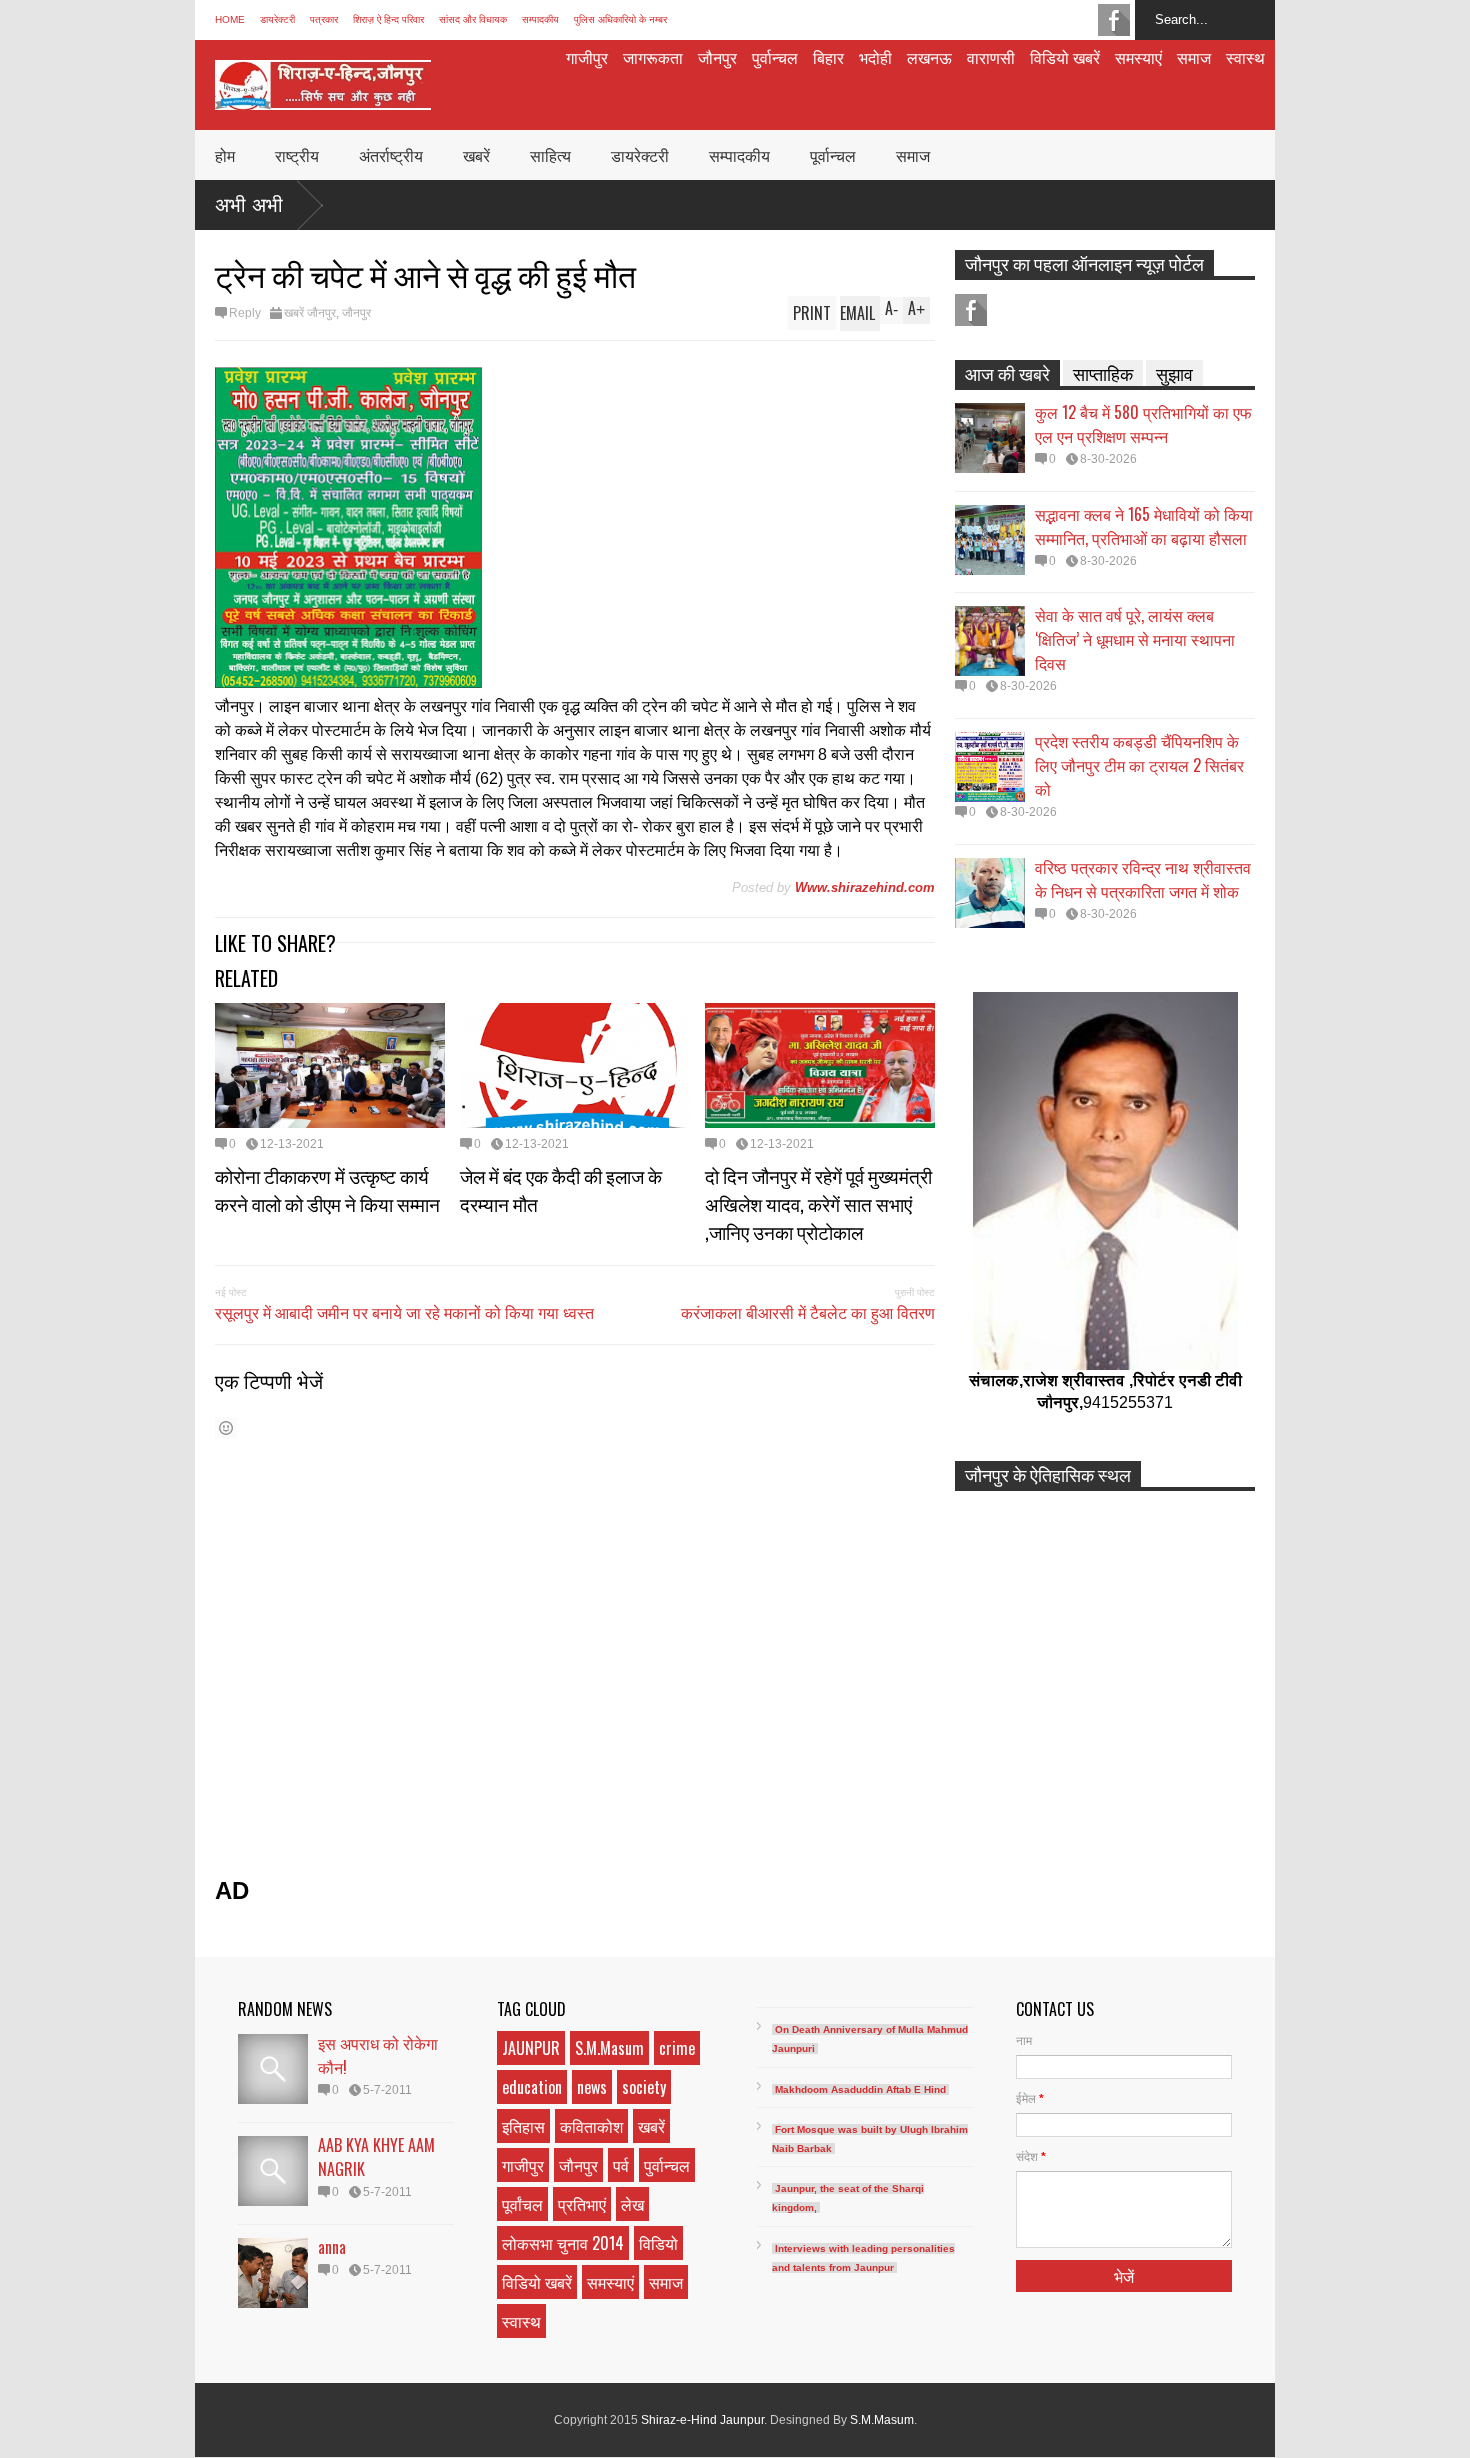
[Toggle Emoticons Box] (226, 1427)
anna (332, 2247)
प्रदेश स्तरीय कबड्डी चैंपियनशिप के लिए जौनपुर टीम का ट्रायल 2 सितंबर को (1139, 765)
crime (677, 2048)
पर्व (621, 2165)
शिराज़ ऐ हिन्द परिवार (388, 19)
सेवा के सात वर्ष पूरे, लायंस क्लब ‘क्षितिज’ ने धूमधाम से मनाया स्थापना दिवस (1135, 639)
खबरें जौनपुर (310, 313)
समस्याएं (1138, 57)
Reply (245, 313)
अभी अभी (249, 205)
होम (225, 155)
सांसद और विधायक (473, 19)
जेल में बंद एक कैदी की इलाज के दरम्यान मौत (561, 1189)
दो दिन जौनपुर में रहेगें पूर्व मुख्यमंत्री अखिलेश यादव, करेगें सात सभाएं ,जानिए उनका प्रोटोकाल (818, 1203)
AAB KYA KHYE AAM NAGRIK (376, 2157)
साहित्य (550, 155)
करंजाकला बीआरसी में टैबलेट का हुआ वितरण (808, 1312)
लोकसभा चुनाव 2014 (563, 2243)
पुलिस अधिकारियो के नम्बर (620, 19)
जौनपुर (717, 57)
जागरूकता (653, 57)
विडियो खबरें (1065, 57)
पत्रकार (324, 19)
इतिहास (523, 2126)
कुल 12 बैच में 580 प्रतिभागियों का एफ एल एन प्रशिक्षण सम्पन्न (1143, 424)
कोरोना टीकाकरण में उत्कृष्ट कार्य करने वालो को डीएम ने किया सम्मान (327, 1189)
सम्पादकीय (540, 19)
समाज (1194, 57)
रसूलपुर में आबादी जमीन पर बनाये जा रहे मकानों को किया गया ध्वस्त (404, 1312)
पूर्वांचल (522, 2204)
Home (230, 19)
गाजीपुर (587, 57)
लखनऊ (929, 57)
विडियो (658, 2243)
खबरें (476, 155)
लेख (632, 2204)
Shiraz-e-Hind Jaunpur (702, 2420)
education (532, 2087)
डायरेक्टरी (277, 19)
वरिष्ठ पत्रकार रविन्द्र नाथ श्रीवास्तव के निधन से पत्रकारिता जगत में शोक (1143, 879)
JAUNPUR (531, 2048)
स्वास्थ (1245, 57)
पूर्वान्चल (833, 155)
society (644, 2087)
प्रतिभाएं (582, 2204)
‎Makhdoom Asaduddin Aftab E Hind (860, 2089)
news (592, 2087)
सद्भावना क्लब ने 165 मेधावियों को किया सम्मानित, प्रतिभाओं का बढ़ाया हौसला (1144, 526)
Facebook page (1114, 20)
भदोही (875, 57)
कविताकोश (591, 2126)
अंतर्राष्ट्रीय (391, 155)
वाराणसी (991, 57)
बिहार (828, 57)
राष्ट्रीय (297, 155)
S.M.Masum (609, 2048)
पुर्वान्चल (775, 57)
